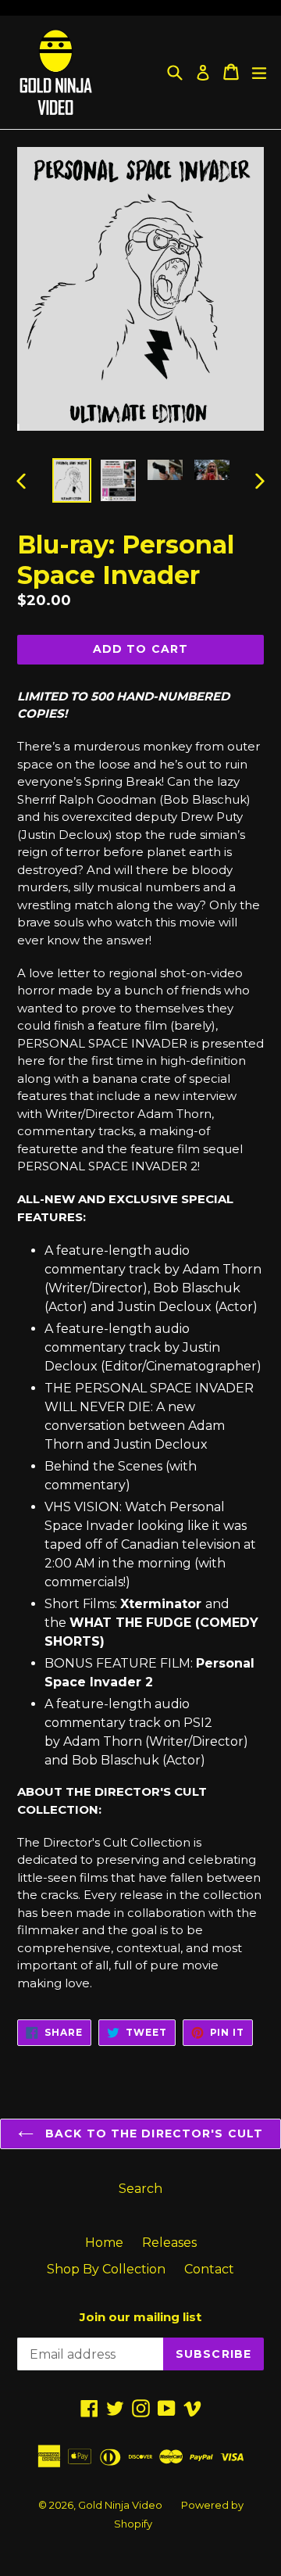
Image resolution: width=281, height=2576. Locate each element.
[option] (72, 480)
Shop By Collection (106, 2269)
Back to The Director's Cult (152, 2134)
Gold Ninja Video (120, 2505)
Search (140, 2189)
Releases (169, 2243)
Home (104, 2243)
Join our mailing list (140, 2317)
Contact (209, 2269)
